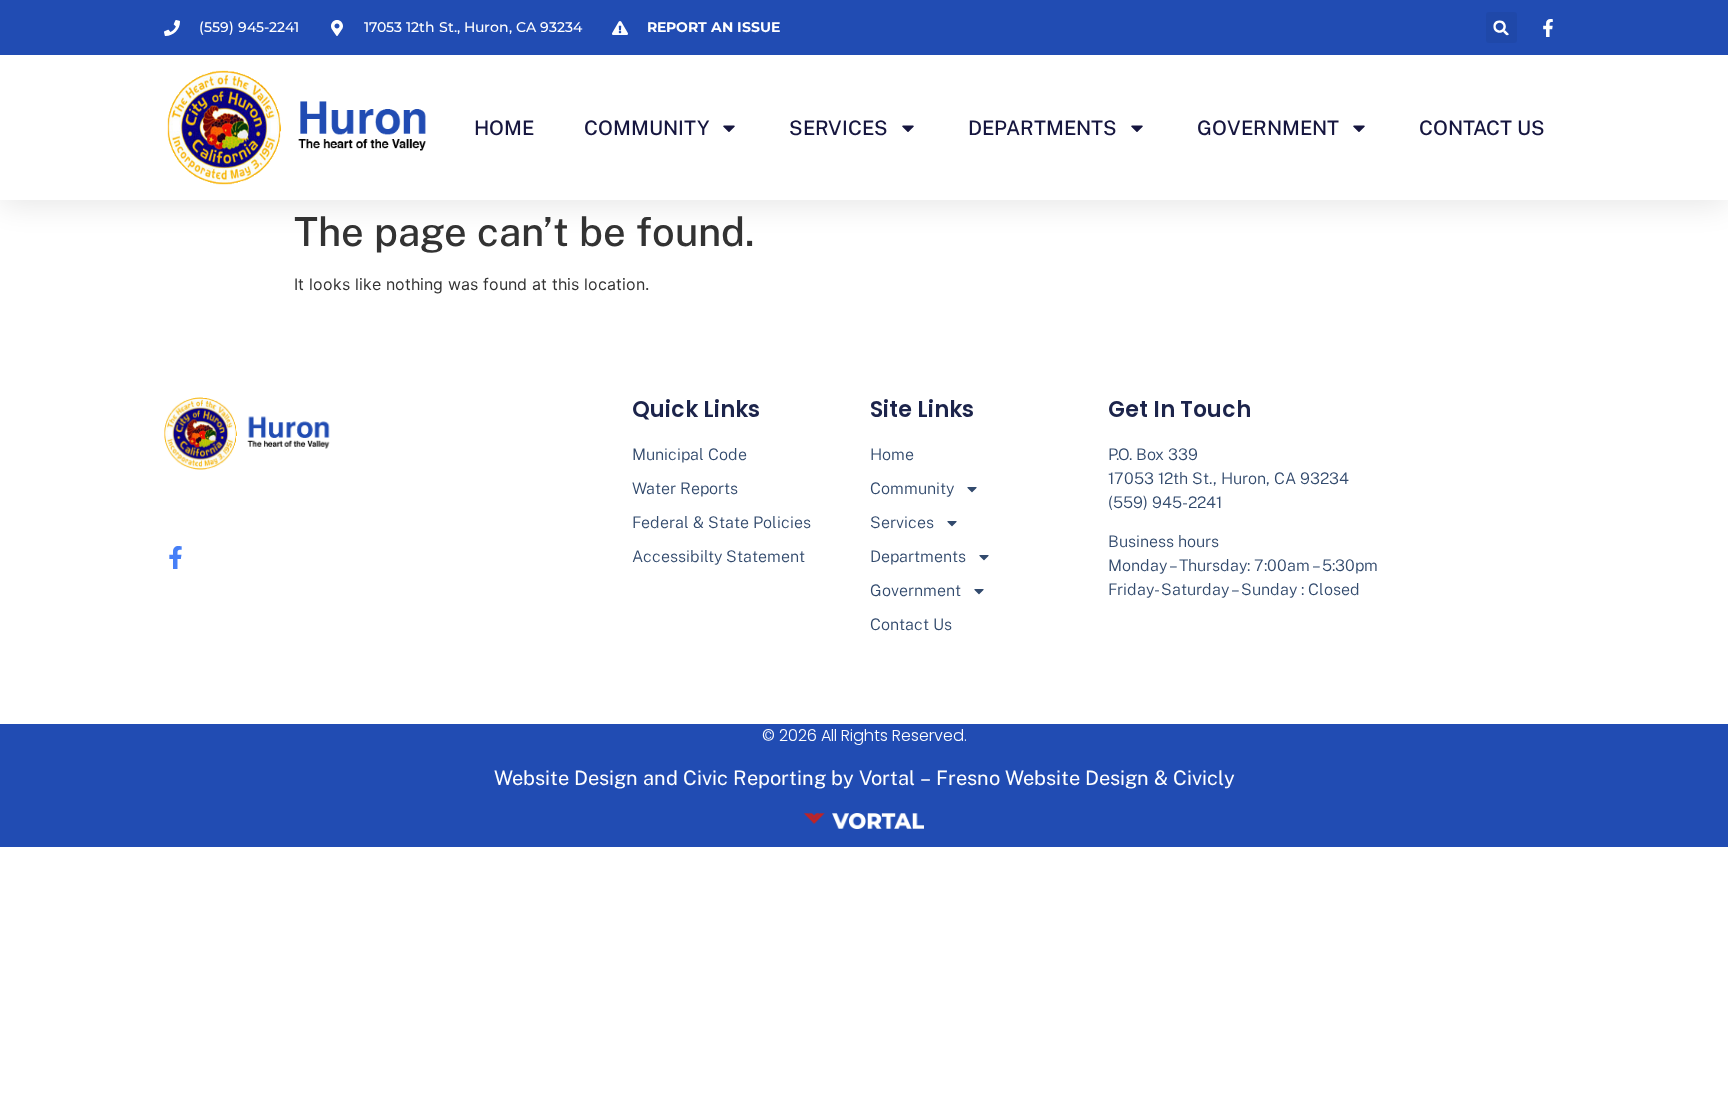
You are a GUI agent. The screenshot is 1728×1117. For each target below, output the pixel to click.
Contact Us (1482, 128)
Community (646, 128)
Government (1268, 128)
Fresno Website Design (1042, 778)
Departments (1042, 128)
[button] (1501, 27)
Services (838, 128)
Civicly (1204, 778)
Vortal (887, 778)
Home (504, 128)
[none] (1551, 28)
